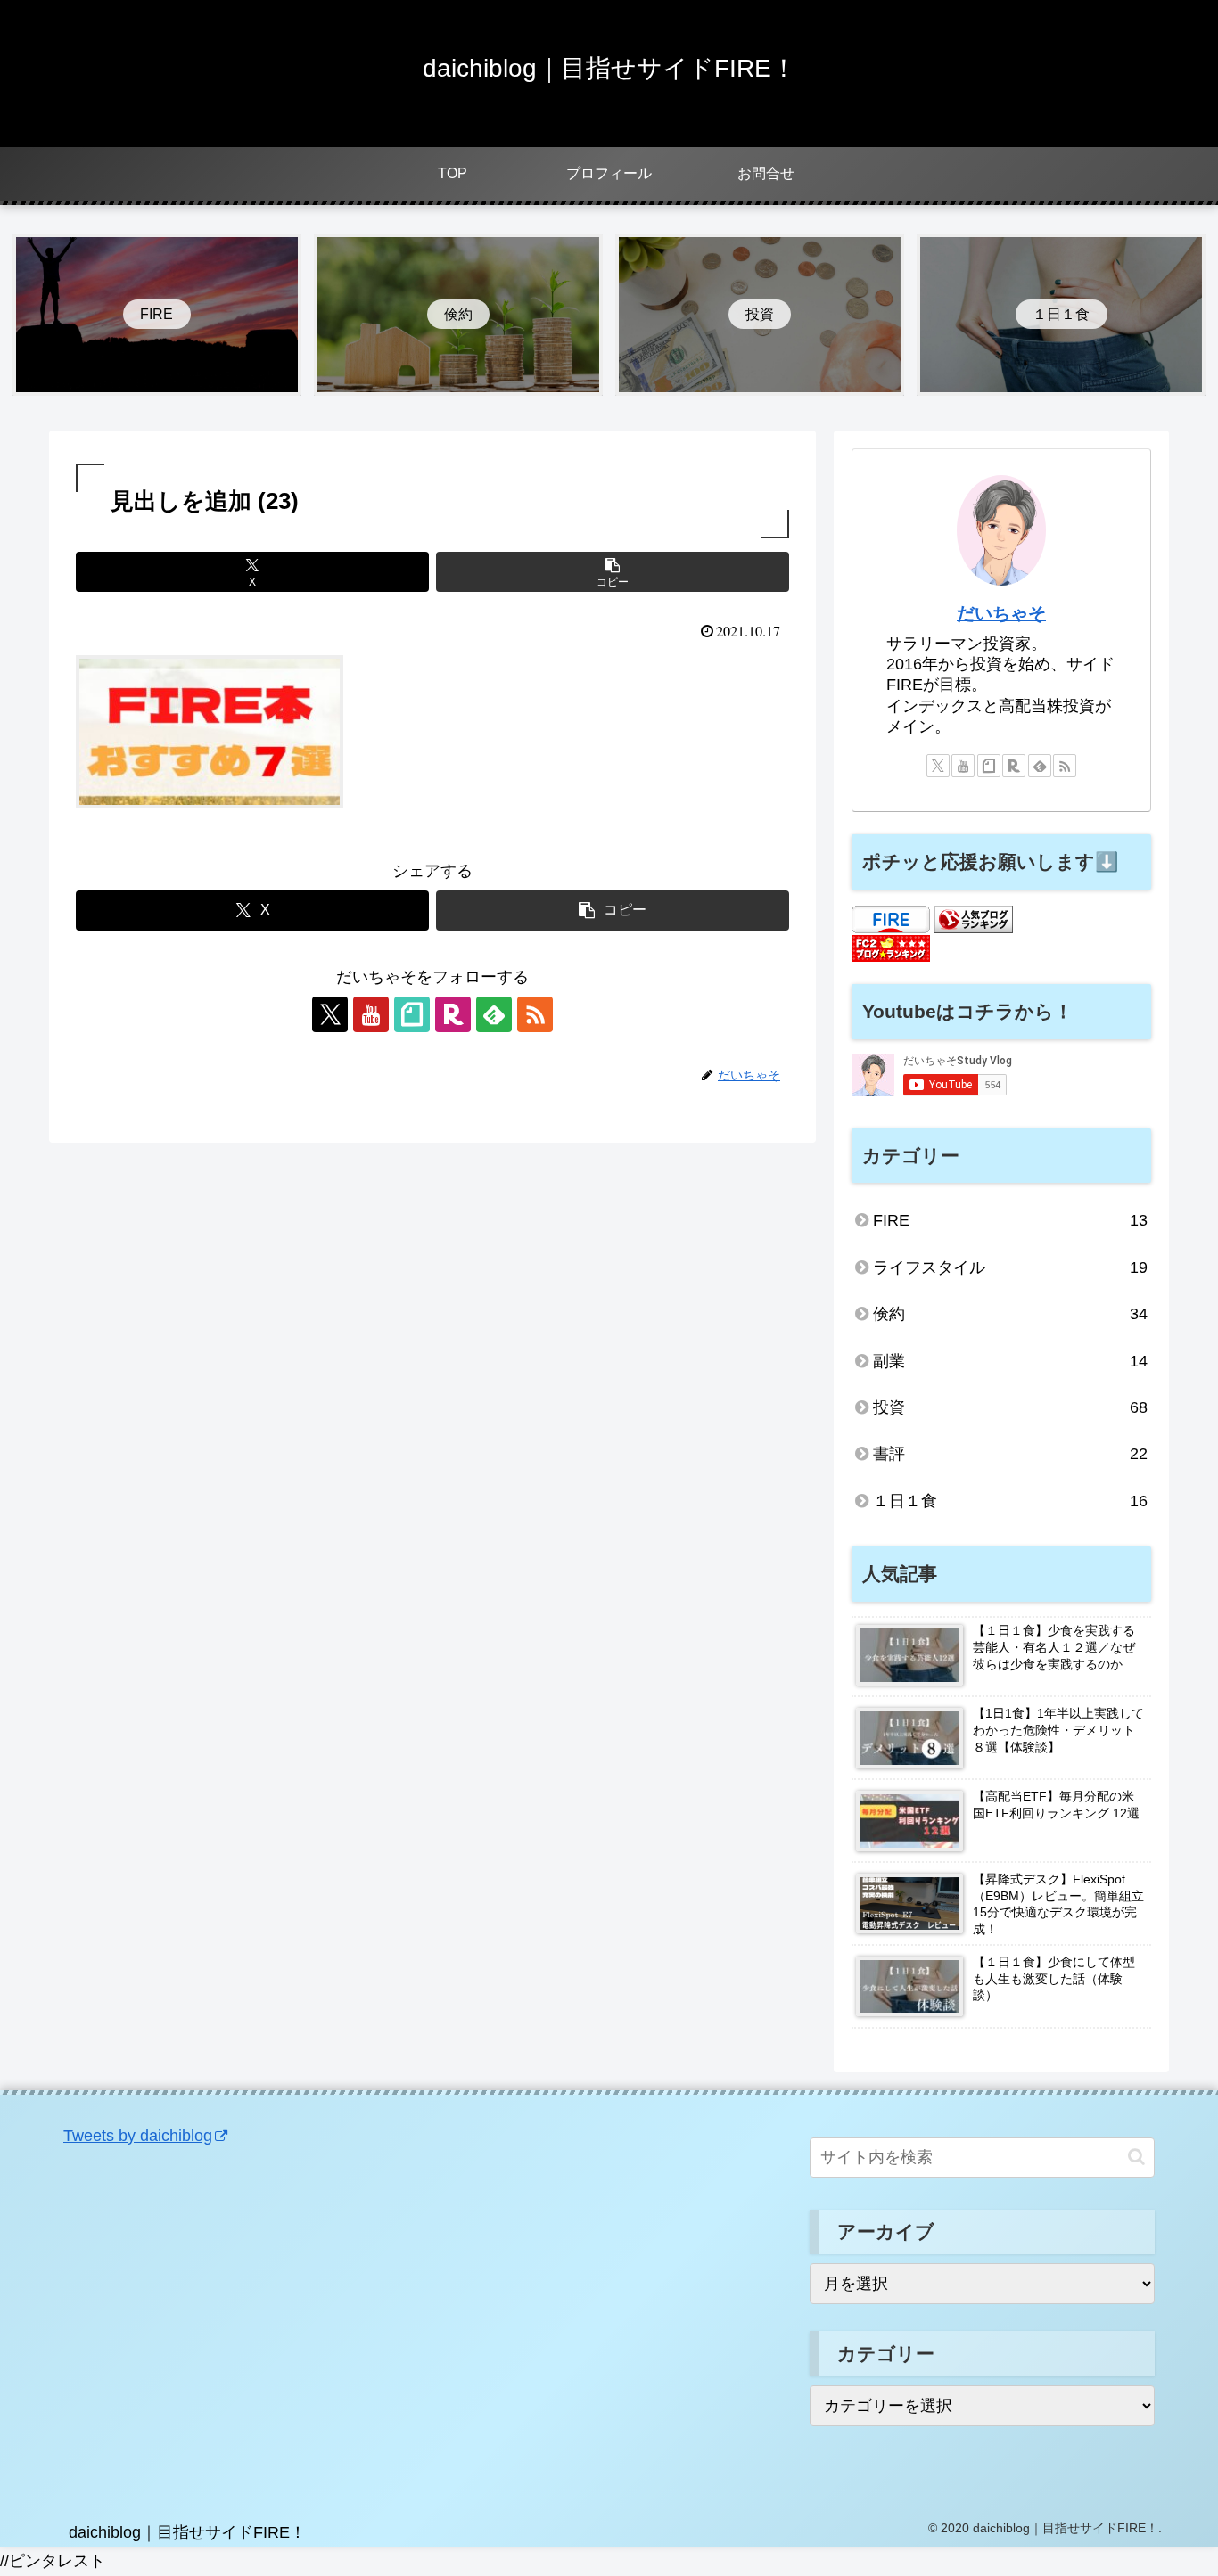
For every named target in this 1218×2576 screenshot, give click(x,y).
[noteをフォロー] (412, 1014)
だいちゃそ (1001, 613)
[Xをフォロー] (330, 1014)
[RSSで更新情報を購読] (535, 1014)
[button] (613, 572)
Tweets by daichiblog (138, 2136)
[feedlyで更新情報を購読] (494, 1014)
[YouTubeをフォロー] (371, 1014)
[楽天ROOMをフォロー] (453, 1014)
